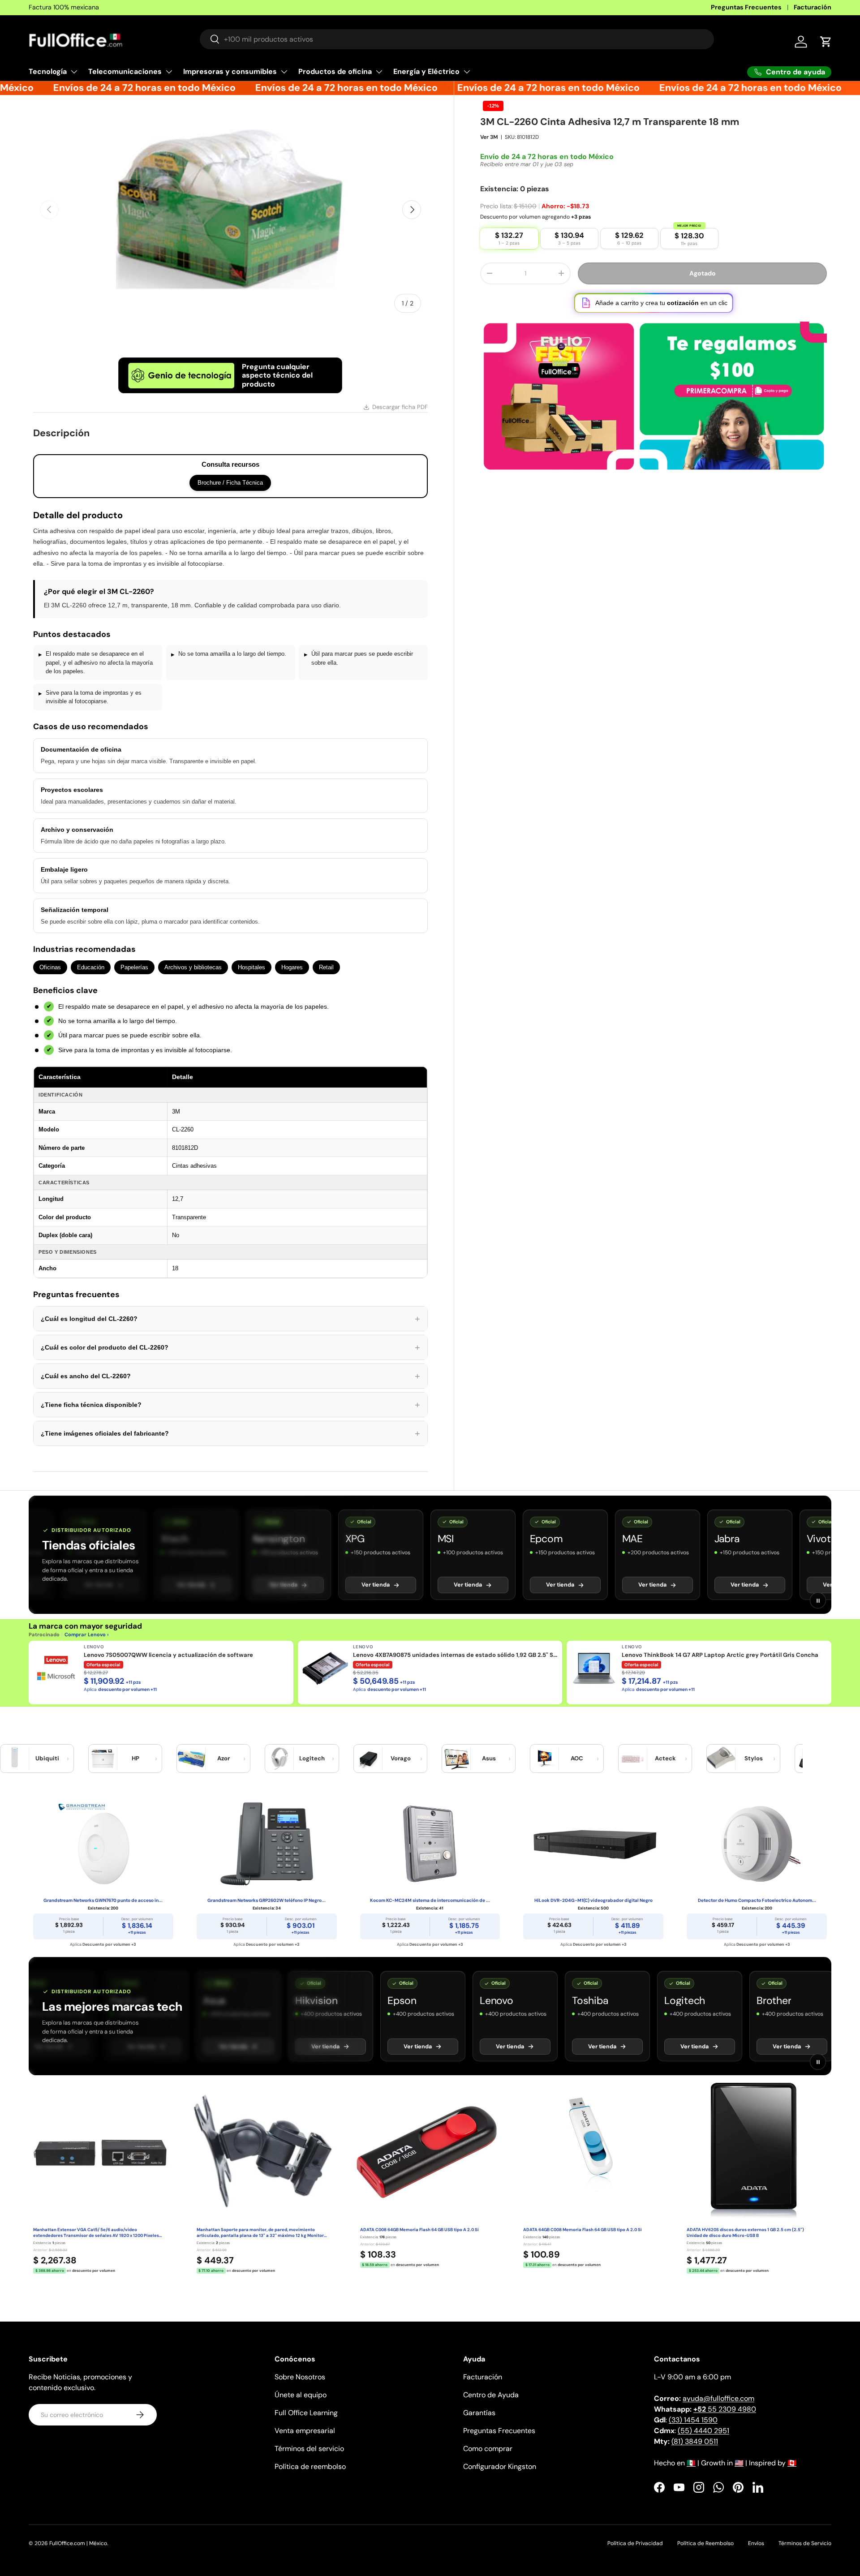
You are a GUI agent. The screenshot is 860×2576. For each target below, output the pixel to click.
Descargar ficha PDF (400, 407)
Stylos (754, 1758)
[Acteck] (633, 1759)
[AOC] (545, 1759)
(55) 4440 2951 (703, 2431)
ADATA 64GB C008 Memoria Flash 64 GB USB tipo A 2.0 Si (583, 2230)
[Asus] (456, 1759)
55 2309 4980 (725, 2409)
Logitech (312, 1758)
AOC (577, 1758)
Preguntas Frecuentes (746, 7)
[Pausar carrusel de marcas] (818, 1600)
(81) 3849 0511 (695, 2441)
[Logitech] (279, 1759)
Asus (489, 1758)
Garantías (479, 2413)
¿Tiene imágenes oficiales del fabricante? (230, 1433)
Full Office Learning (306, 2413)
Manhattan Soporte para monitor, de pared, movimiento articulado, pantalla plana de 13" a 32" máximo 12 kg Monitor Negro (260, 2233)
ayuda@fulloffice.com (718, 2398)
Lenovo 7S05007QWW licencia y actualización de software (168, 1655)
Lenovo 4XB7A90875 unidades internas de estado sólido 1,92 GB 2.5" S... (455, 1655)
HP (135, 1758)
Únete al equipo (301, 2395)
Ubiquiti (47, 1758)
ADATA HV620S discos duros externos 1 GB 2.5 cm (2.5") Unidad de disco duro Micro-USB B (745, 2233)
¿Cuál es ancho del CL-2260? (230, 1376)
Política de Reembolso (705, 2543)
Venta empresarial (305, 2431)
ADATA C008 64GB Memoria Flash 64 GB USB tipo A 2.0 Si (419, 2230)
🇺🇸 (739, 2463)
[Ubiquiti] (15, 1759)
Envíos (756, 2543)
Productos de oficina (335, 71)
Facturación (813, 7)
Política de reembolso (310, 2466)
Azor (224, 1758)
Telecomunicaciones (125, 71)
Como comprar (488, 2449)
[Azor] (191, 1759)
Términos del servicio (309, 2449)
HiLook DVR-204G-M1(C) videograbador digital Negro (593, 1900)
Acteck (665, 1758)
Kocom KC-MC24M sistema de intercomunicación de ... (430, 1900)
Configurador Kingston (500, 2466)
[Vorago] (368, 1759)
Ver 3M (489, 137)
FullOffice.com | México (78, 2543)
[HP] (103, 1759)
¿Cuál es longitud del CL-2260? (230, 1319)
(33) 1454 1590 (693, 2420)
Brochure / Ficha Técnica (230, 483)
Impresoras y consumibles (230, 71)
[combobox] (457, 39)
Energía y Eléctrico (426, 71)
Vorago (401, 1758)
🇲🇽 (691, 2463)
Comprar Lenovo (85, 1634)
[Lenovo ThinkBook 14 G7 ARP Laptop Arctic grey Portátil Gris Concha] (594, 1668)
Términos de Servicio (805, 2543)
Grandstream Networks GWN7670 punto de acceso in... (103, 1900)
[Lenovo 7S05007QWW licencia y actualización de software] (56, 1668)
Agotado (703, 273)
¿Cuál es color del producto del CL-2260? (230, 1347)
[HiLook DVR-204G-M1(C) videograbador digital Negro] (593, 1844)
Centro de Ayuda (491, 2395)
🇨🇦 (792, 2463)
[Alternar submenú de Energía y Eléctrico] (467, 72)
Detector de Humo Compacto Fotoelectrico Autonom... (757, 1900)
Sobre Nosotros (300, 2377)
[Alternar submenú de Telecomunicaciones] (169, 72)
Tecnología (48, 71)
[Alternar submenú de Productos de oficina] (379, 72)
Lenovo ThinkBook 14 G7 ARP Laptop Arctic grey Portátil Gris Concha (720, 1655)
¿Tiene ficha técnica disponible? (230, 1405)
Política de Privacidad (635, 2543)
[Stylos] (721, 1759)
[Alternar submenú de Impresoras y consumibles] (284, 72)
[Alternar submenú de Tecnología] (74, 72)
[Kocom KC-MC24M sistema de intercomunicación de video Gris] (430, 1844)
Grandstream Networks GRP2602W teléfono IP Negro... (267, 1900)
